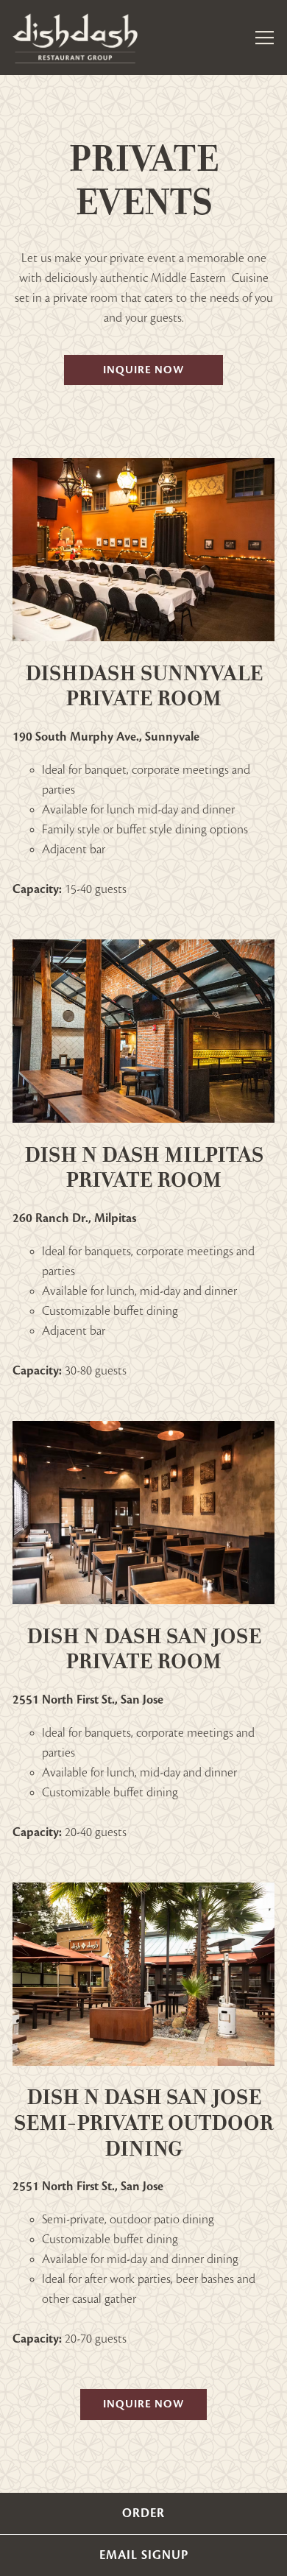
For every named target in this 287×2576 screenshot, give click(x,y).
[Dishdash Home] (75, 38)
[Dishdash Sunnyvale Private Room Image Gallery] (143, 550)
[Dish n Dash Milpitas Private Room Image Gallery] (143, 1031)
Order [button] (143, 2513)
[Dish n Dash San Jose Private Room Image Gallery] (143, 1513)
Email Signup (144, 2555)
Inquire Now (143, 370)
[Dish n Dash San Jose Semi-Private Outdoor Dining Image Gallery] (143, 1974)
